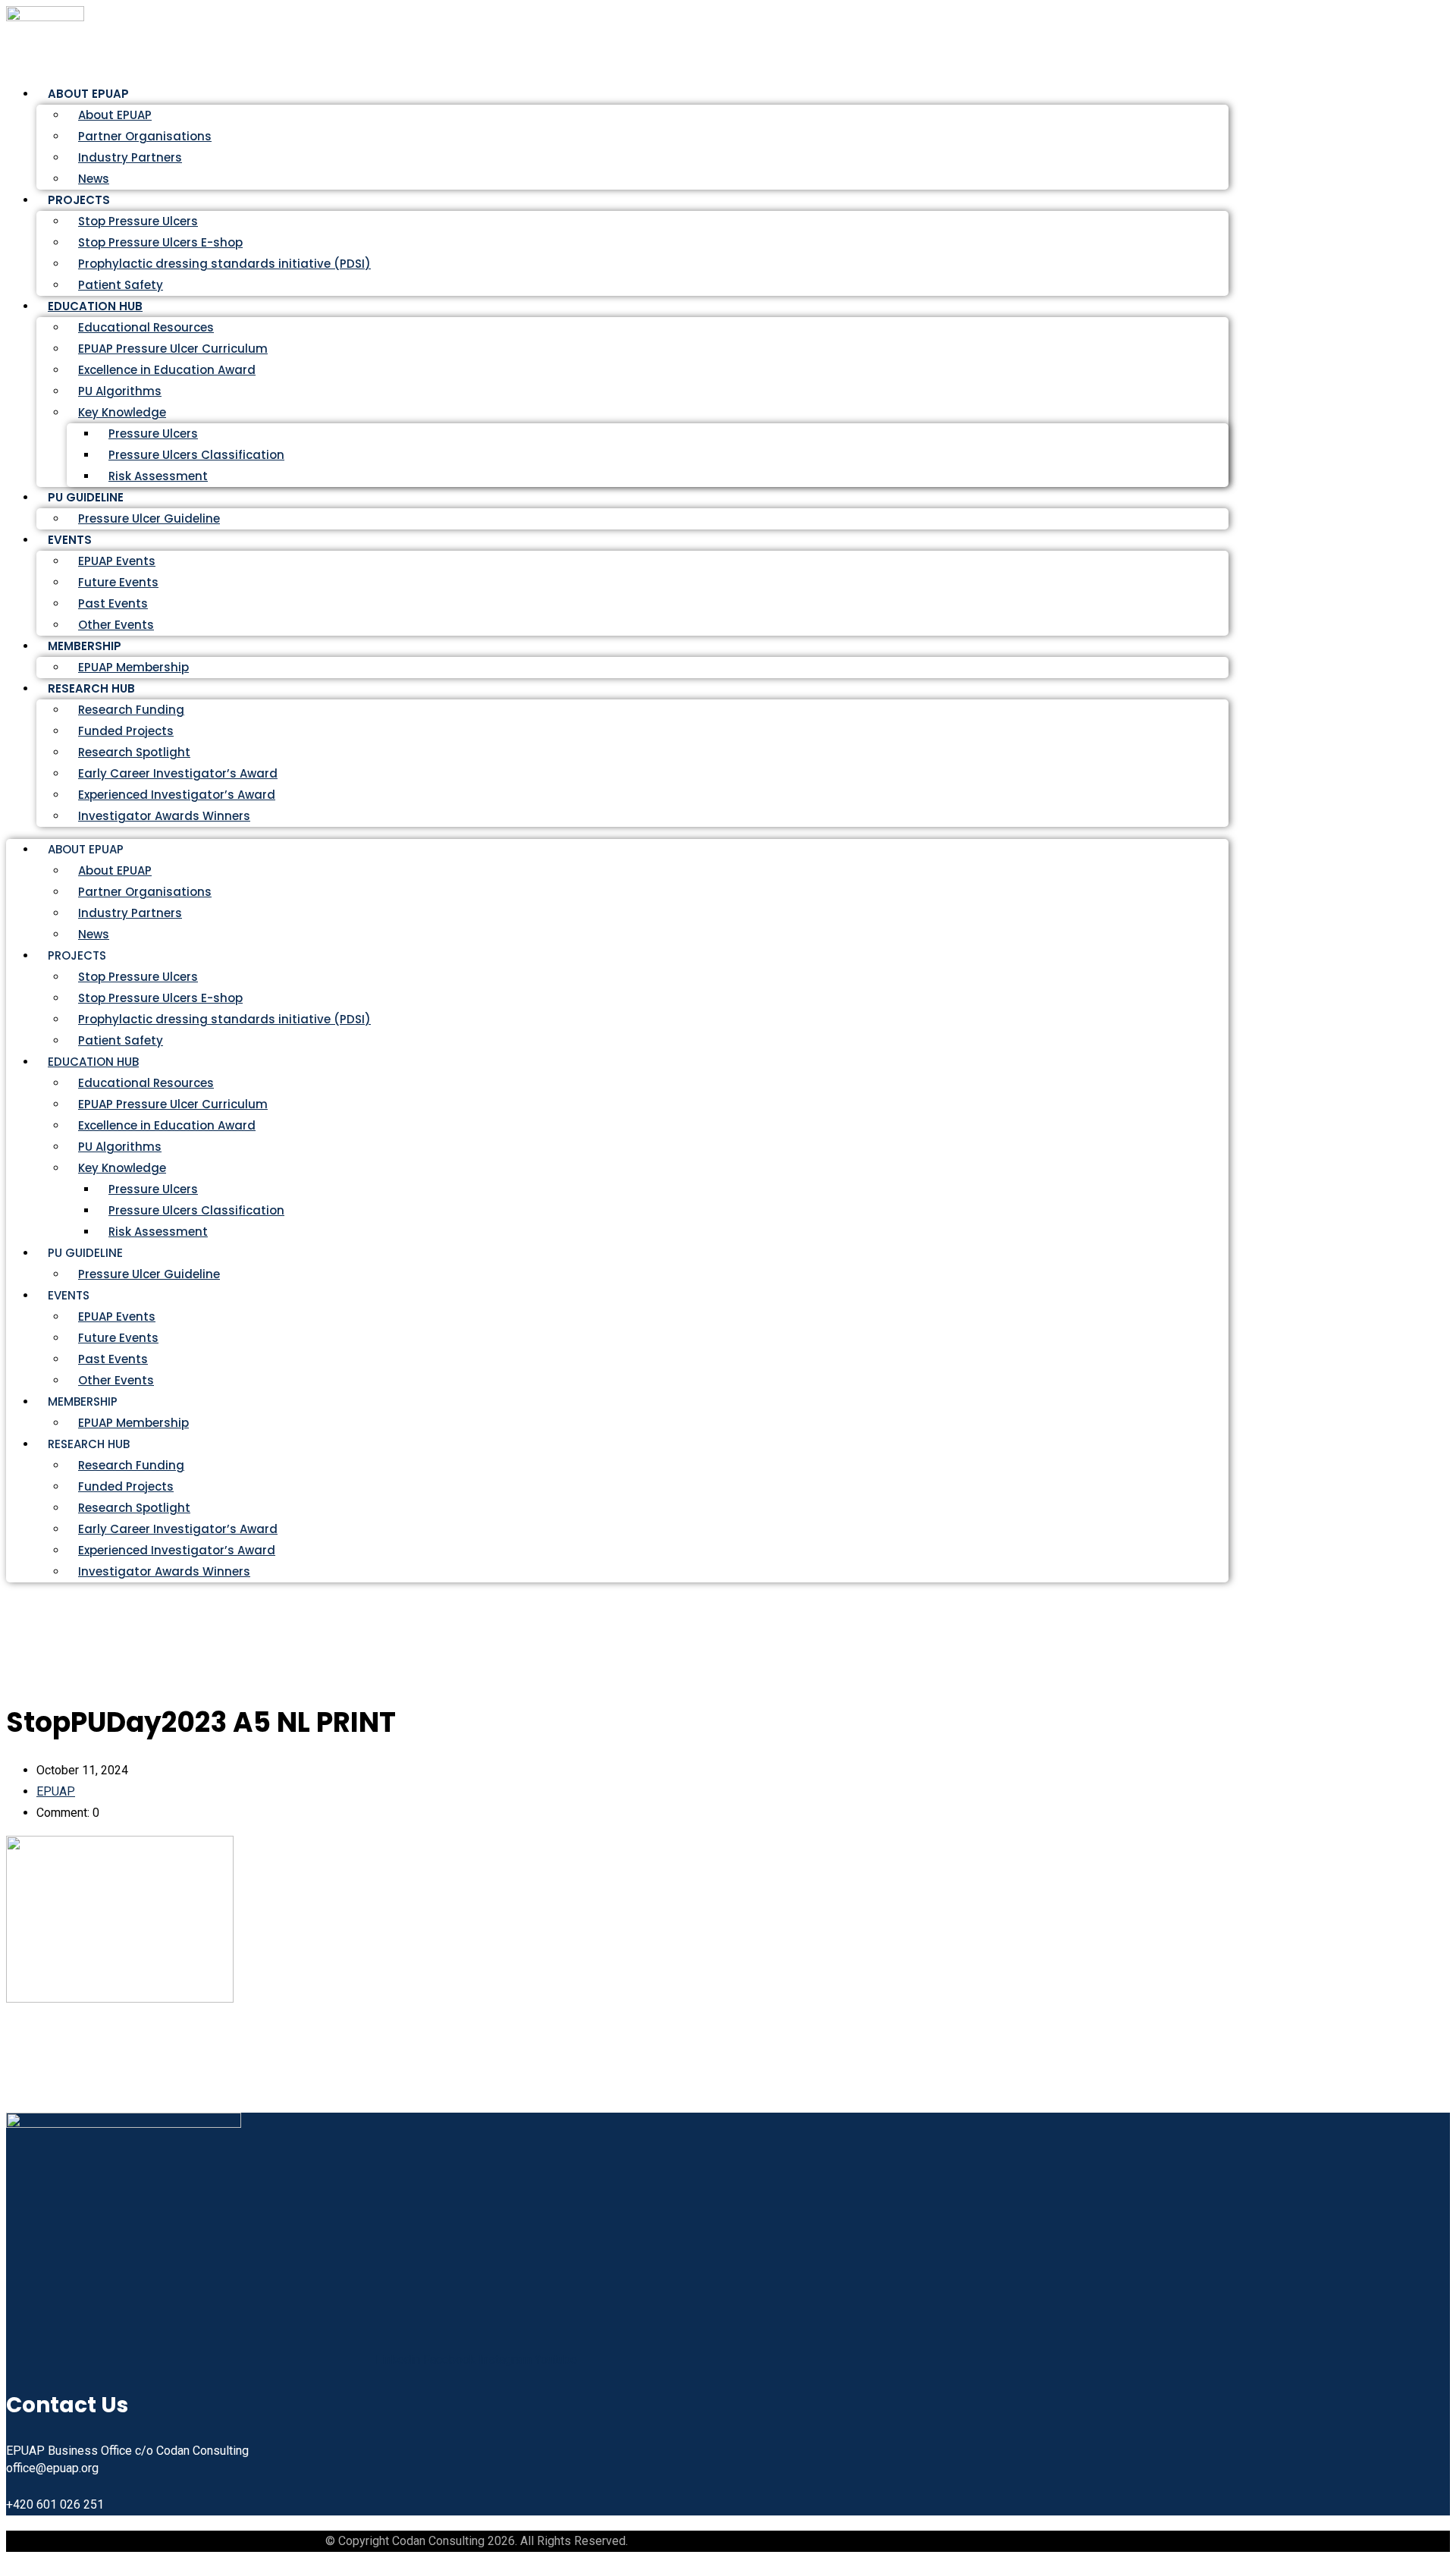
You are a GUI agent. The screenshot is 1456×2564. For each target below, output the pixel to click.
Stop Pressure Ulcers (138, 221)
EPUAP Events (117, 561)
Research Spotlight (134, 752)
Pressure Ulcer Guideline (149, 518)
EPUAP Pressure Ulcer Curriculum (173, 349)
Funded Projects (126, 731)
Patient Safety (121, 1040)
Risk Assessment (158, 476)
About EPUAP (115, 115)
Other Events (116, 1380)
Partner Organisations (145, 136)
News (94, 934)
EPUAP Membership (133, 1423)
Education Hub (95, 306)
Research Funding (131, 710)
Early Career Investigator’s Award (178, 773)
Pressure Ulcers (153, 434)
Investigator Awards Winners (164, 816)
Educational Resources (146, 327)
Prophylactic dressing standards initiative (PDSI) (224, 264)
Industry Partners (130, 157)
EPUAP (56, 1791)
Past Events (113, 603)
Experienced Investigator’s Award (177, 795)
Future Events (118, 582)
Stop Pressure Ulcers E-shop (160, 242)
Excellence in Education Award (167, 370)
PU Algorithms (120, 391)
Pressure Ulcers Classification (196, 455)
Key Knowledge (122, 412)
